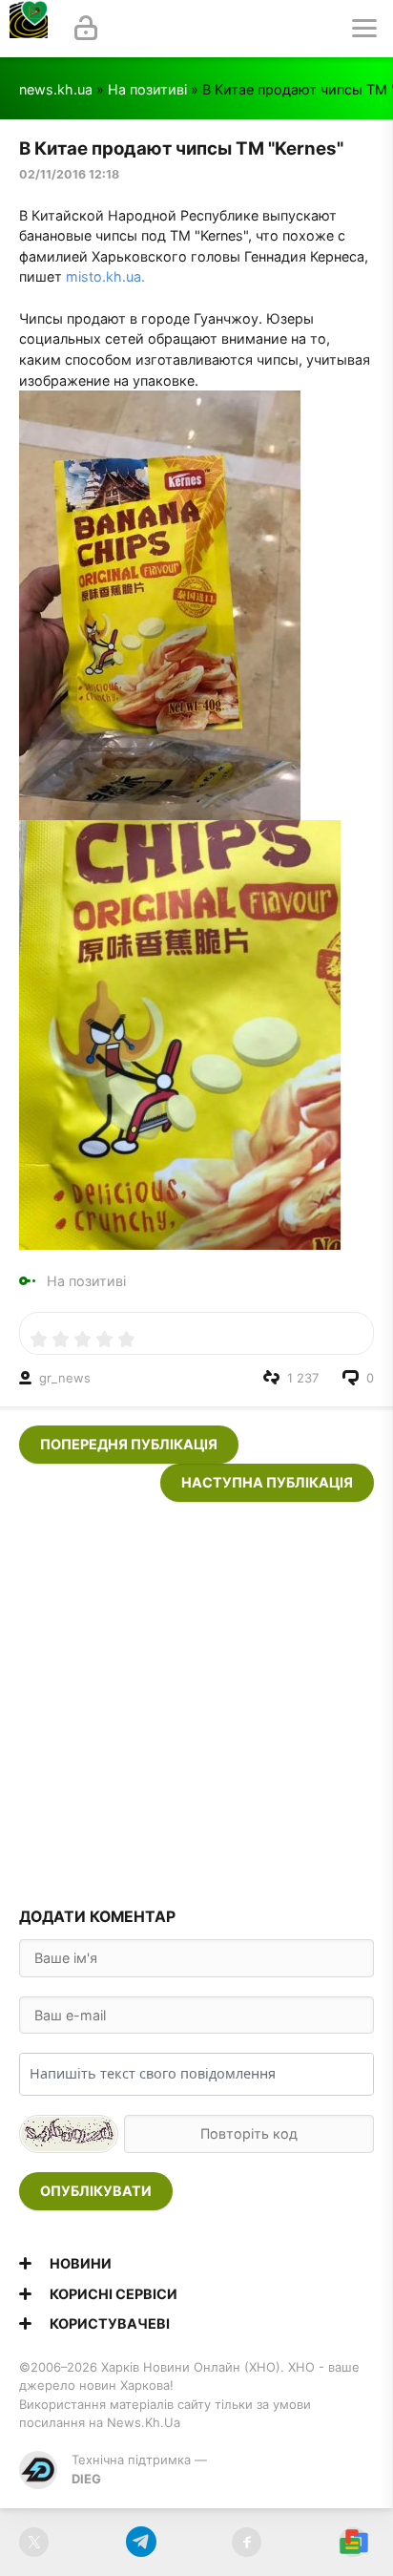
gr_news (65, 1378)
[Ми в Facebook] (247, 2542)
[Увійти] (86, 29)
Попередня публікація (129, 1444)
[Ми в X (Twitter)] (34, 2542)
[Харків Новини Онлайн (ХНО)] (29, 29)
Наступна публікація (267, 1482)
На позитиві (147, 89)
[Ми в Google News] (353, 2542)
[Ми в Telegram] (141, 2542)
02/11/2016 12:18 (69, 174)
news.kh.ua (56, 89)
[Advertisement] (196, 1699)
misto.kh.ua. (105, 276)
